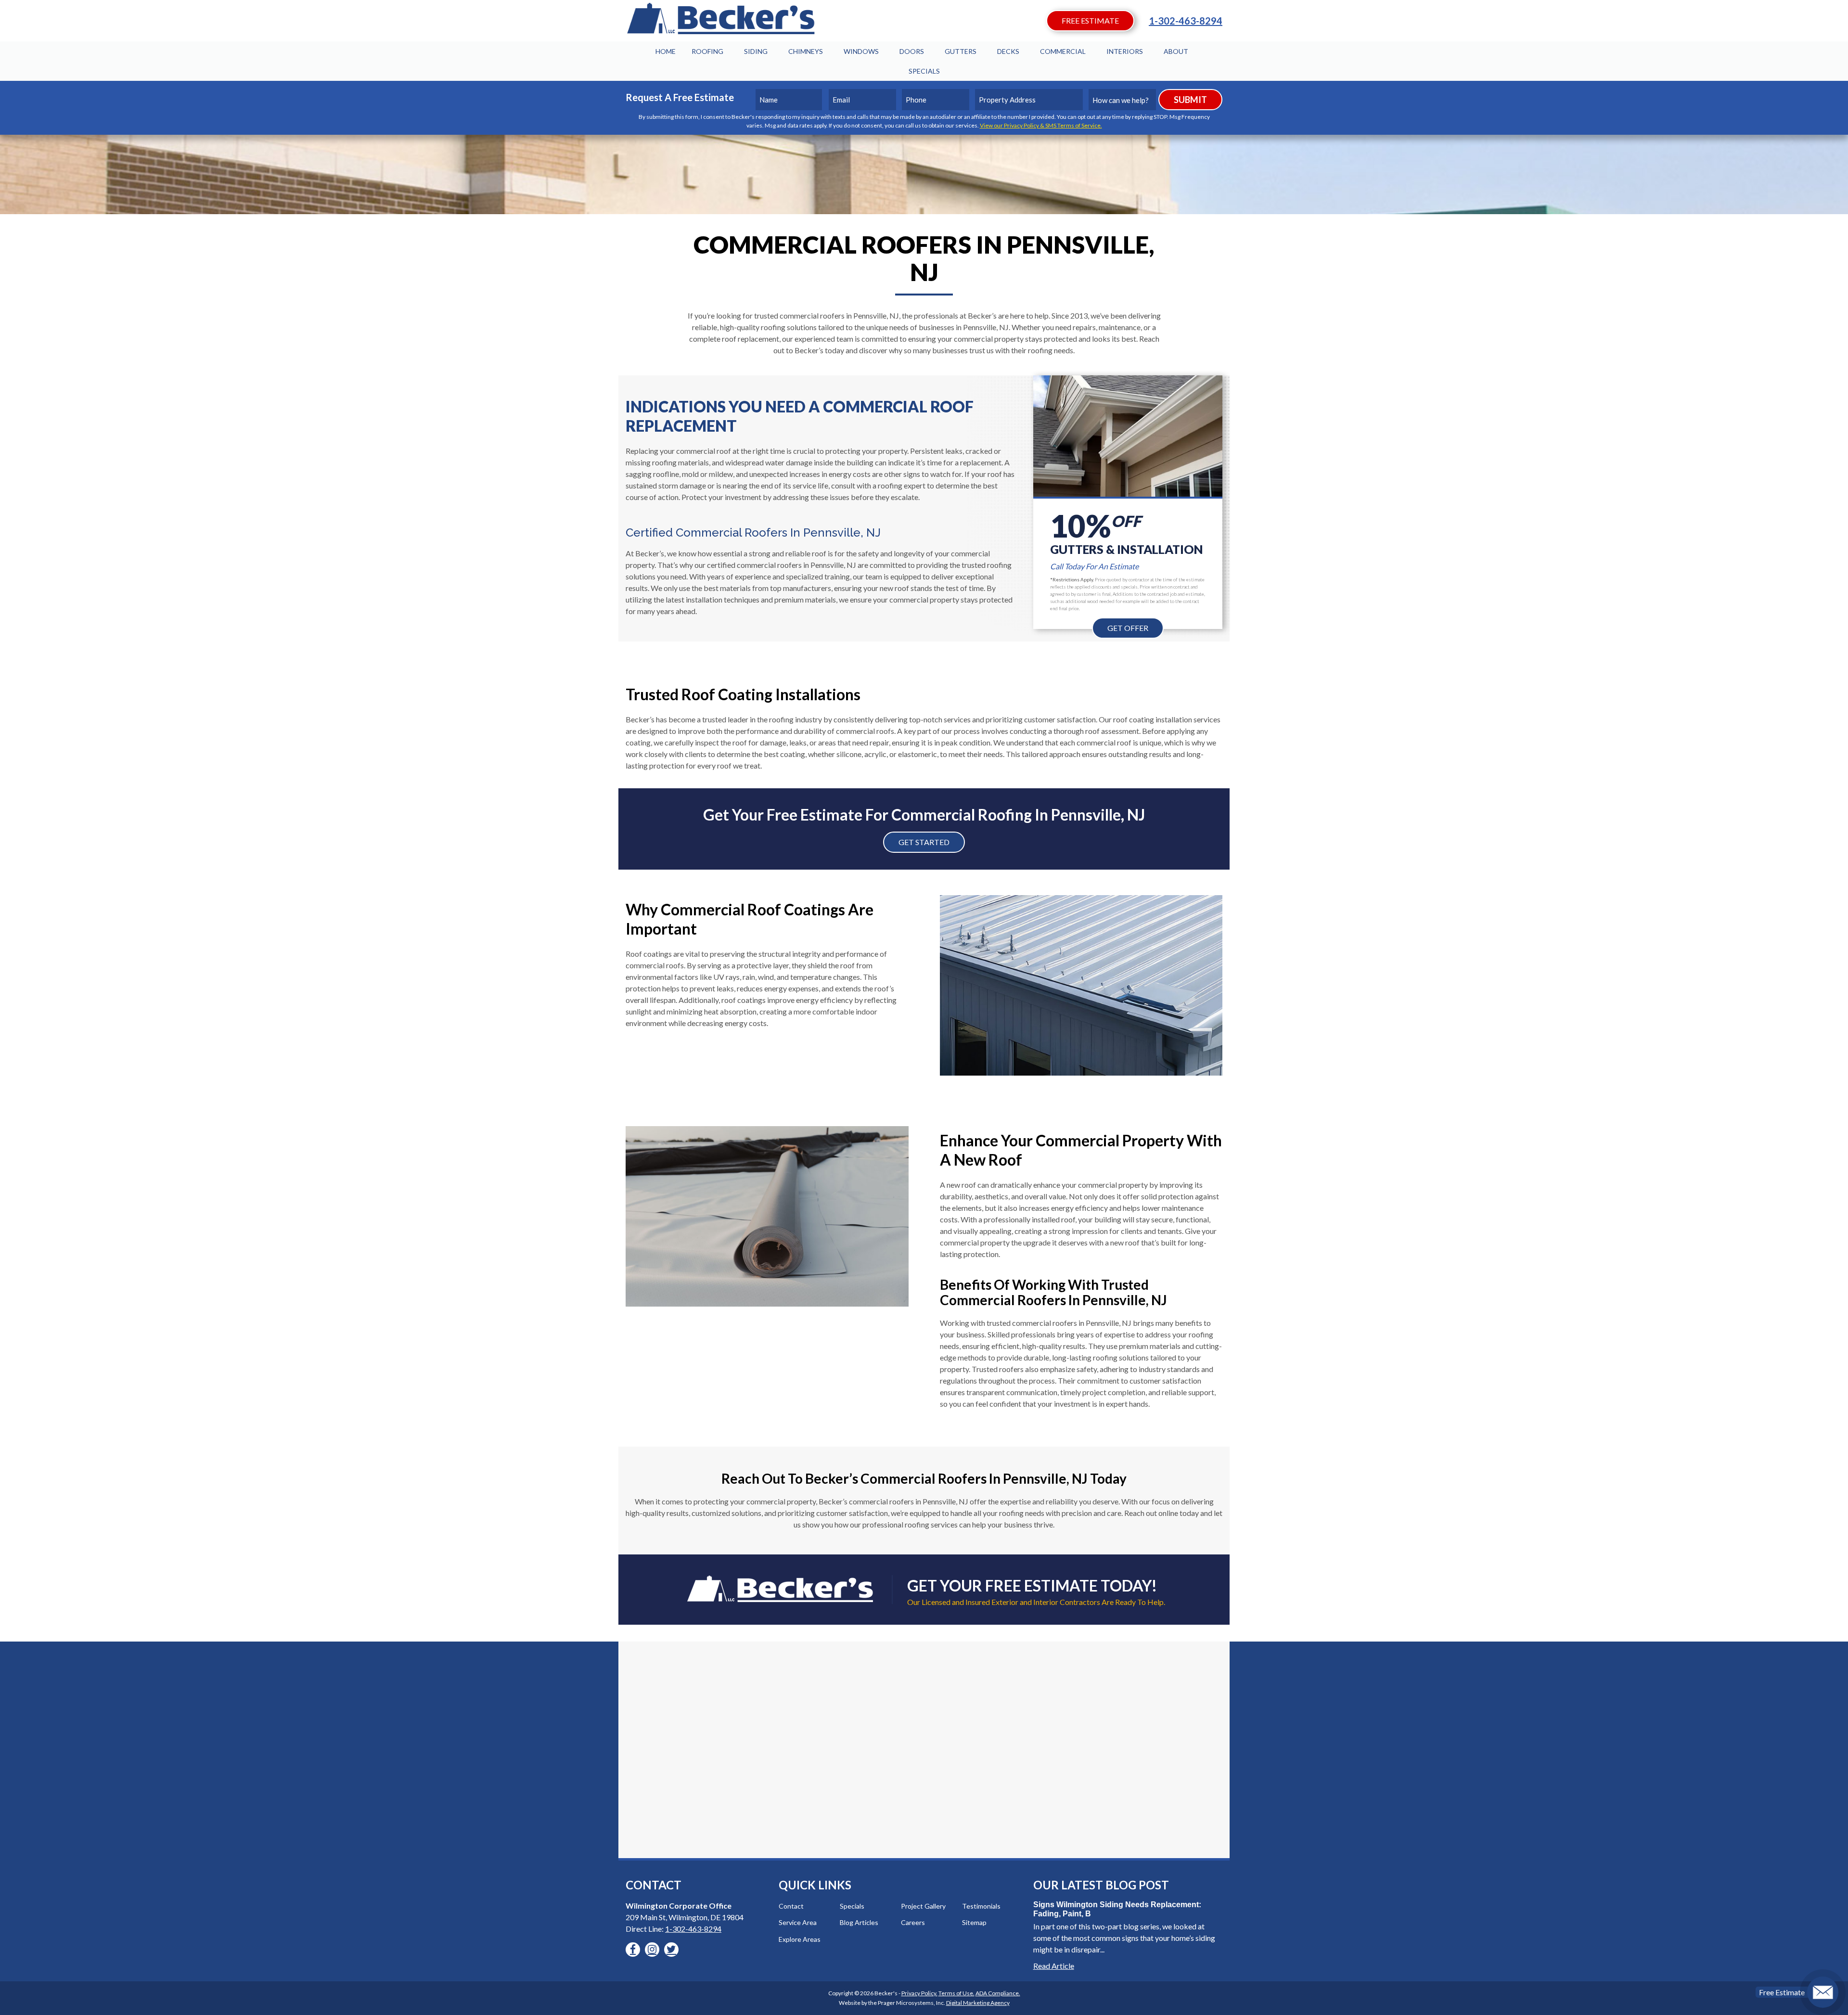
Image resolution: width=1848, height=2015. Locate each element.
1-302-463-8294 (1186, 21)
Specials (924, 71)
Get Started (924, 842)
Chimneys (806, 51)
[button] (633, 1950)
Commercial (1063, 51)
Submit (1190, 100)
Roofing (707, 51)
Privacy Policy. (919, 1993)
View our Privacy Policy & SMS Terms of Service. (1041, 125)
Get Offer (1128, 628)
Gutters (961, 51)
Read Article (1054, 1966)
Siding (756, 51)
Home (666, 51)
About (1176, 51)
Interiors (1125, 51)
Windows (861, 51)
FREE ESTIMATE (1090, 20)
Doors (912, 51)
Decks (1008, 51)
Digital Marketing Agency (978, 2003)
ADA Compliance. (998, 1993)
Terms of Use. (956, 1993)
